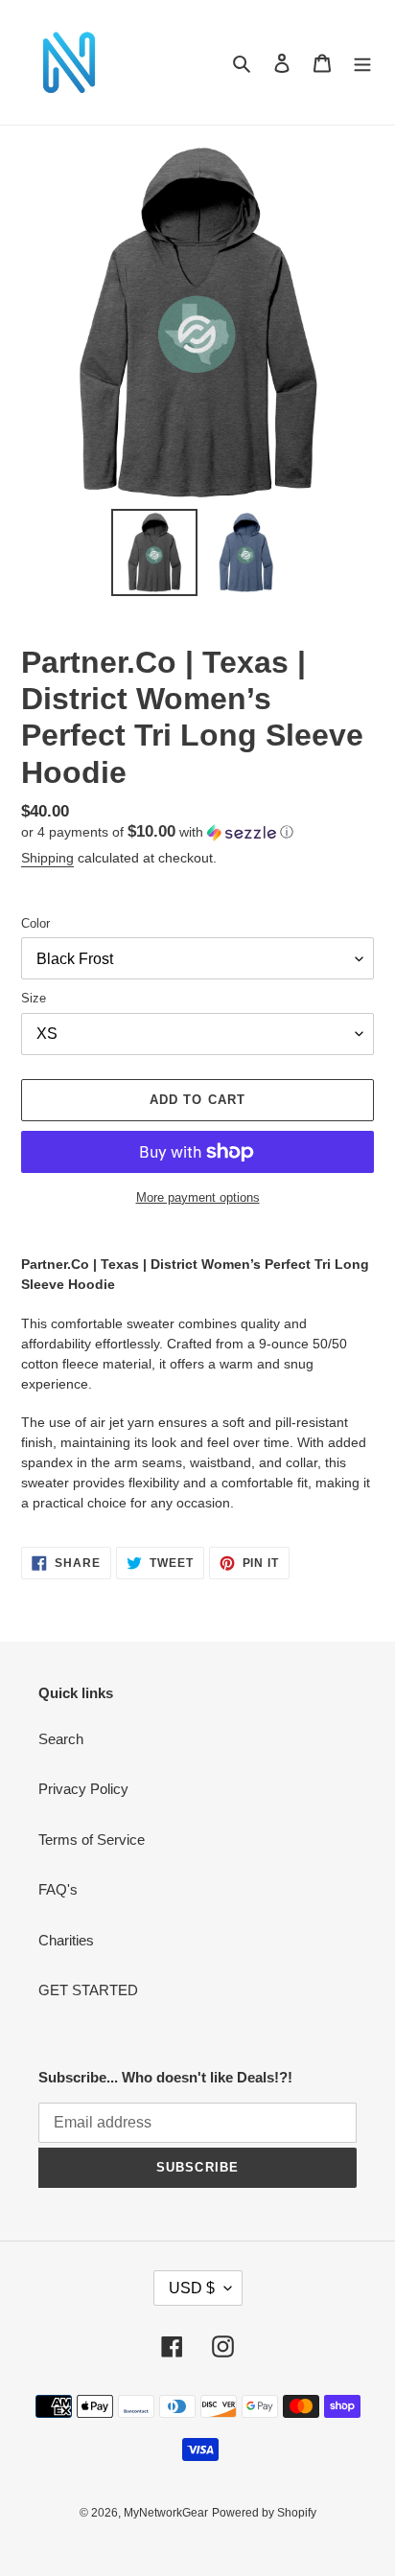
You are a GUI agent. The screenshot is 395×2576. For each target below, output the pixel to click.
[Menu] (362, 63)
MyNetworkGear (166, 2513)
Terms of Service (92, 1840)
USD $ (192, 2288)
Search (61, 1739)
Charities (66, 1940)
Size (34, 998)
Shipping (47, 858)
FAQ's (58, 1889)
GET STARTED (88, 1990)
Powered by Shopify (264, 2513)
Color (35, 923)
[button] (157, 832)
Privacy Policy (83, 1789)
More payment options (198, 1197)
